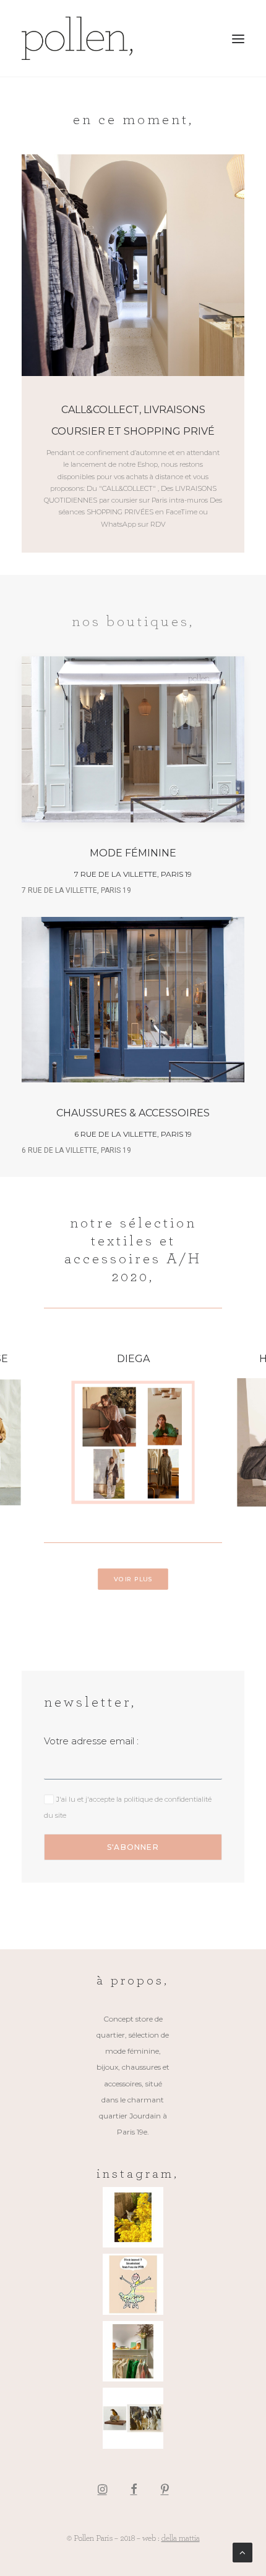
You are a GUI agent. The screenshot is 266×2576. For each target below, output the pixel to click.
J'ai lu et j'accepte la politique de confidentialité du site (120, 1346)
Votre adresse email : (65, 1287)
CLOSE (243, 1183)
